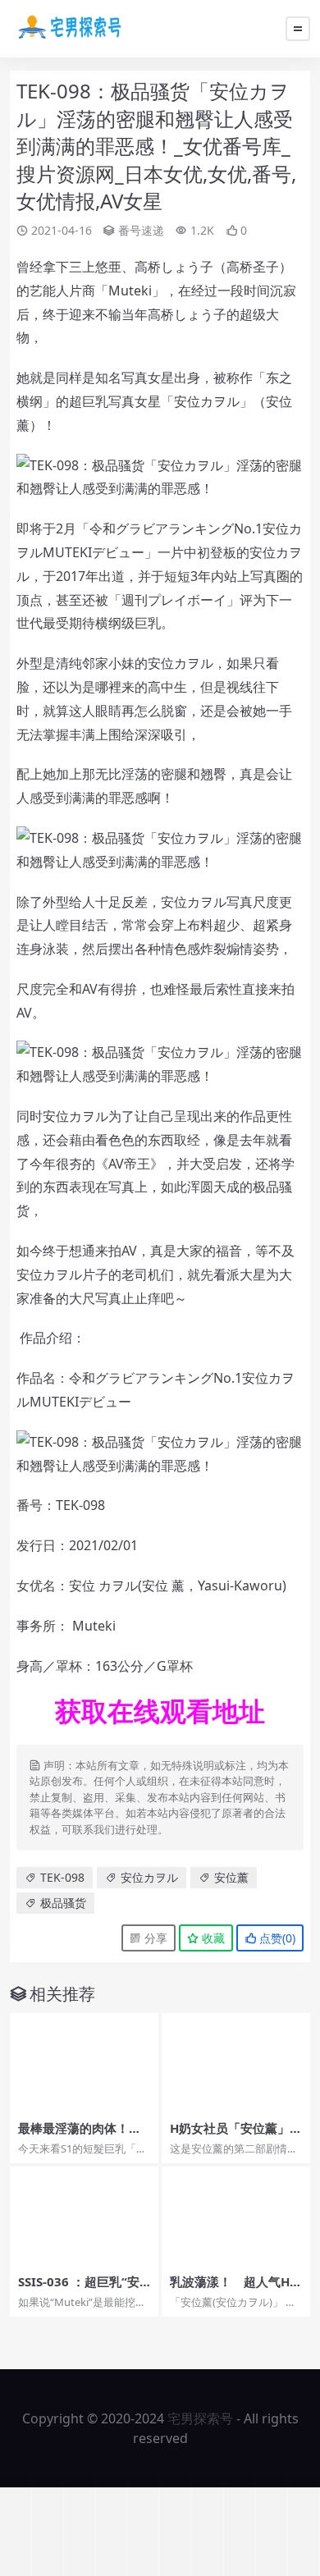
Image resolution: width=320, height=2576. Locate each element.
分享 (154, 1938)
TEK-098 (62, 1877)
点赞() (276, 1938)
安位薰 (231, 1877)
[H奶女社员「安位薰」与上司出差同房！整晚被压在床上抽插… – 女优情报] (236, 2063)
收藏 (212, 1938)
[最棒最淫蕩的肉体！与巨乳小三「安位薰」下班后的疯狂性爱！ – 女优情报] (84, 2063)
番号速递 (141, 230)
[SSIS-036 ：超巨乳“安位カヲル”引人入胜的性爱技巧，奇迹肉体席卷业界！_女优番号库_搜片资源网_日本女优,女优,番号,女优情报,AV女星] (84, 2216)
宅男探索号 (200, 2418)
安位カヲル (149, 1877)
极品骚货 (63, 1903)
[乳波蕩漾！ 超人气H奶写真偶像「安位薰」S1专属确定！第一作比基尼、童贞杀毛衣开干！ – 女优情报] (236, 2216)
